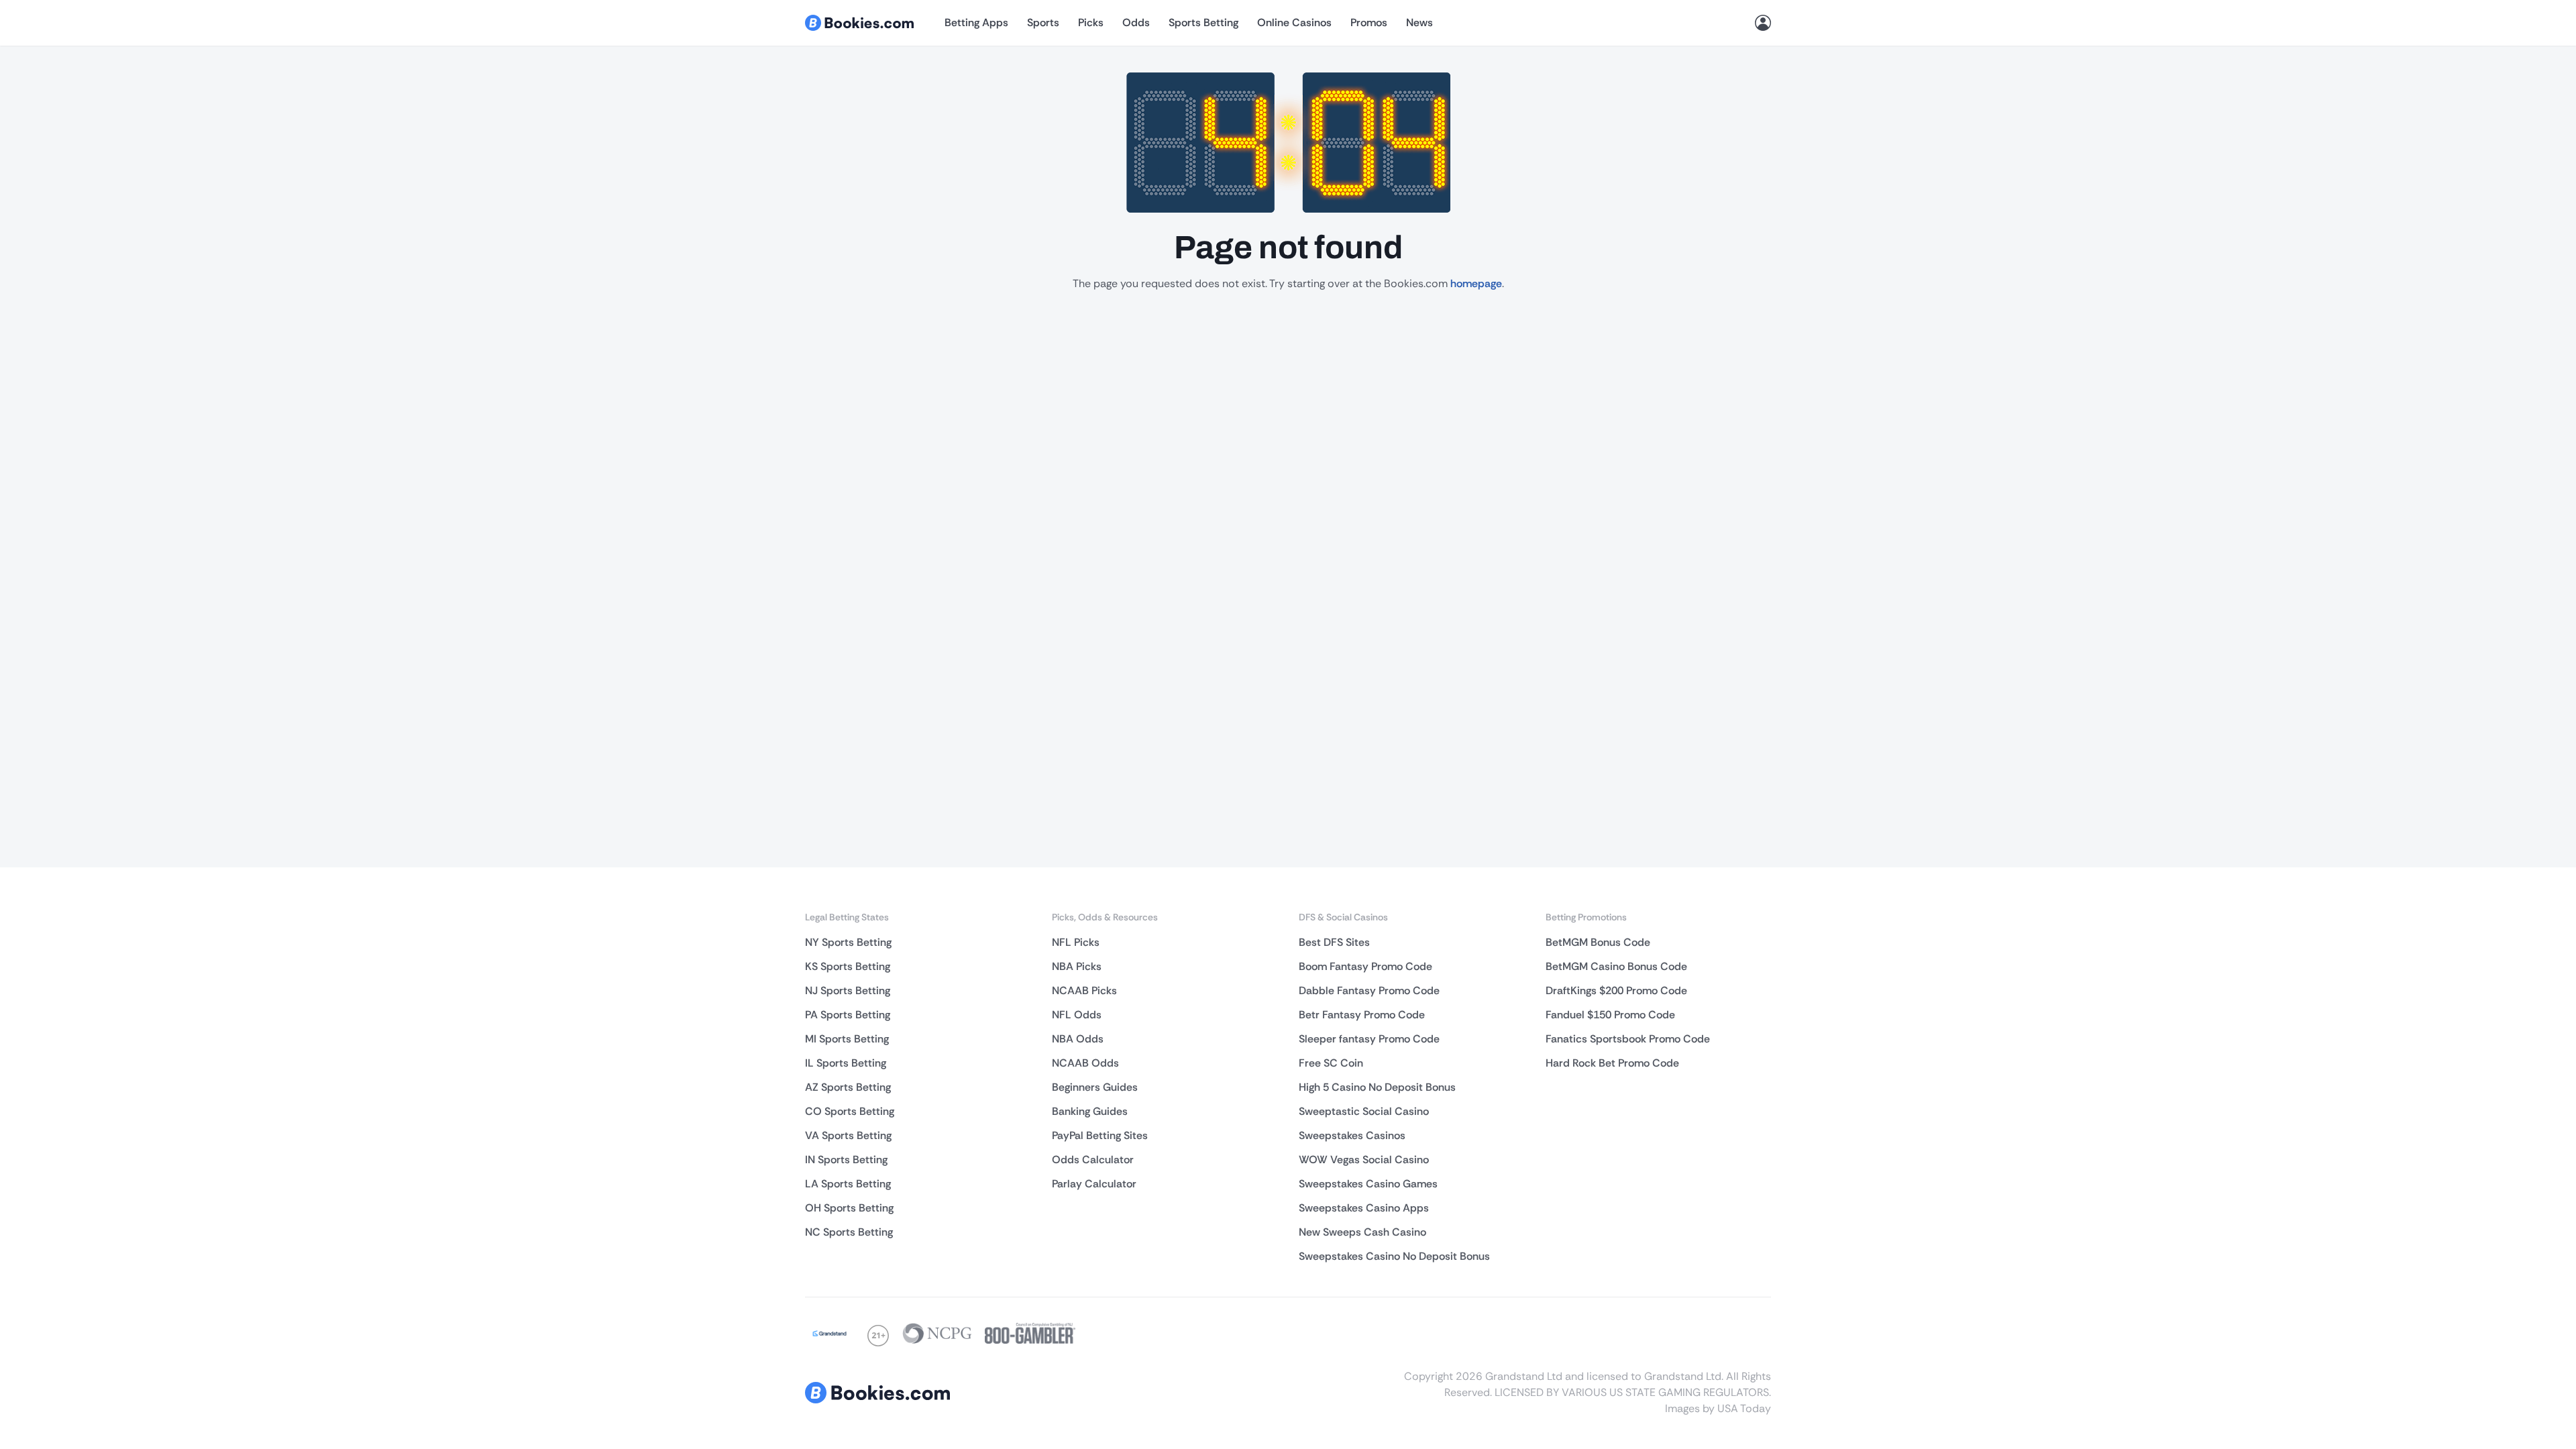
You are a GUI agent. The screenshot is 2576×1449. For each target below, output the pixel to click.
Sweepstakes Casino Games (1368, 1184)
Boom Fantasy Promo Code (1365, 966)
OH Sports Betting (849, 1208)
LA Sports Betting (848, 1184)
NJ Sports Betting (848, 990)
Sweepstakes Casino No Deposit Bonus (1394, 1256)
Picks (1091, 22)
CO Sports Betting (850, 1111)
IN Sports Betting (846, 1160)
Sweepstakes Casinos (1352, 1135)
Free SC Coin (1331, 1063)
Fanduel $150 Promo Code (1610, 1015)
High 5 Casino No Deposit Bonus (1377, 1087)
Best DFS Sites (1334, 942)
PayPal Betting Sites (1100, 1135)
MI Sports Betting (847, 1039)
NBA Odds (1078, 1039)
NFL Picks (1076, 942)
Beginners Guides (1095, 1087)
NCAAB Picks (1084, 990)
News (1419, 22)
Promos (1369, 22)
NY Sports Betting (848, 942)
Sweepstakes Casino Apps (1364, 1208)
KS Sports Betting (848, 966)
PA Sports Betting (848, 1015)
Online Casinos (1294, 22)
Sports (1043, 22)
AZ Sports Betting (848, 1087)
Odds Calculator (1093, 1160)
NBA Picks (1077, 966)
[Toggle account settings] (1763, 23)
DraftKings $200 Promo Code (1616, 990)
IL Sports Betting (846, 1063)
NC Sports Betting (849, 1232)
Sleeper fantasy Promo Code (1369, 1039)
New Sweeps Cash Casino (1362, 1232)
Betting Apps (976, 22)
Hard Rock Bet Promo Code (1612, 1063)
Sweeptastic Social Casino (1364, 1111)
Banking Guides (1090, 1111)
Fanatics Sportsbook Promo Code (1628, 1039)
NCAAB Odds (1085, 1063)
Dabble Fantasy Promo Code (1369, 990)
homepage (1476, 283)
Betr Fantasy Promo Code (1362, 1015)
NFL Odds (1077, 1015)
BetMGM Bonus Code (1598, 942)
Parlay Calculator (1094, 1184)
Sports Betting (1203, 22)
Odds (1136, 22)
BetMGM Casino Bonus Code (1616, 966)
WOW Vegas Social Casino (1364, 1160)
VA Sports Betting (848, 1135)
